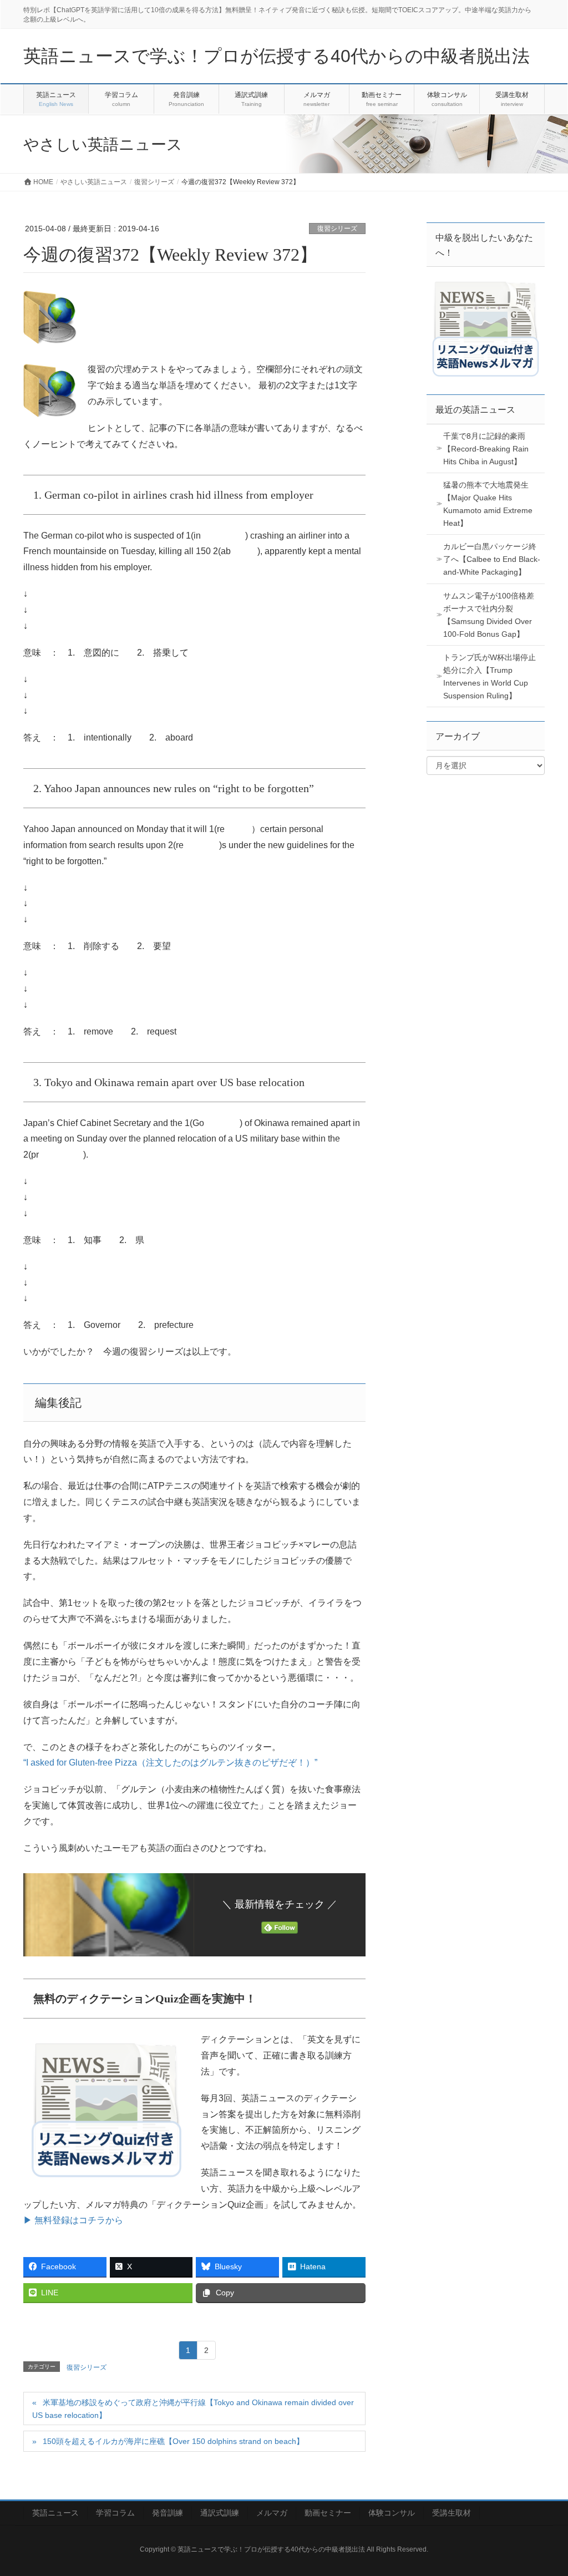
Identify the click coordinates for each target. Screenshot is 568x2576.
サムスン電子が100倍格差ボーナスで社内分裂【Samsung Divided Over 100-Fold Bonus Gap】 (489, 615)
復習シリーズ (337, 229)
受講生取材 (452, 2513)
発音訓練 (168, 2513)
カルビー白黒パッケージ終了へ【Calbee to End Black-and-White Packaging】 (492, 559)
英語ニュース (55, 2513)
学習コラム (115, 2513)
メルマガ (272, 2513)
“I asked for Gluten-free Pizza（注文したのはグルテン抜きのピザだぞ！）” (170, 1763)
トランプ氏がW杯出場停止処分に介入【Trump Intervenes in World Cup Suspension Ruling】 (490, 676)
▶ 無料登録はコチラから (73, 2220)
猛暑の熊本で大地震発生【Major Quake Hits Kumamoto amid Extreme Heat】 (488, 504)
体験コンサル (392, 2513)
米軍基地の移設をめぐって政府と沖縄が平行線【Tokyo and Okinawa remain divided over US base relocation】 (193, 2409)
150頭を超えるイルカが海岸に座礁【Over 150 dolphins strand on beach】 (173, 2441)
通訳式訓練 (220, 2513)
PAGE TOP (544, 2489)
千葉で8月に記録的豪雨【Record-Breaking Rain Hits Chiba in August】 (486, 449)
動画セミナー (328, 2513)
